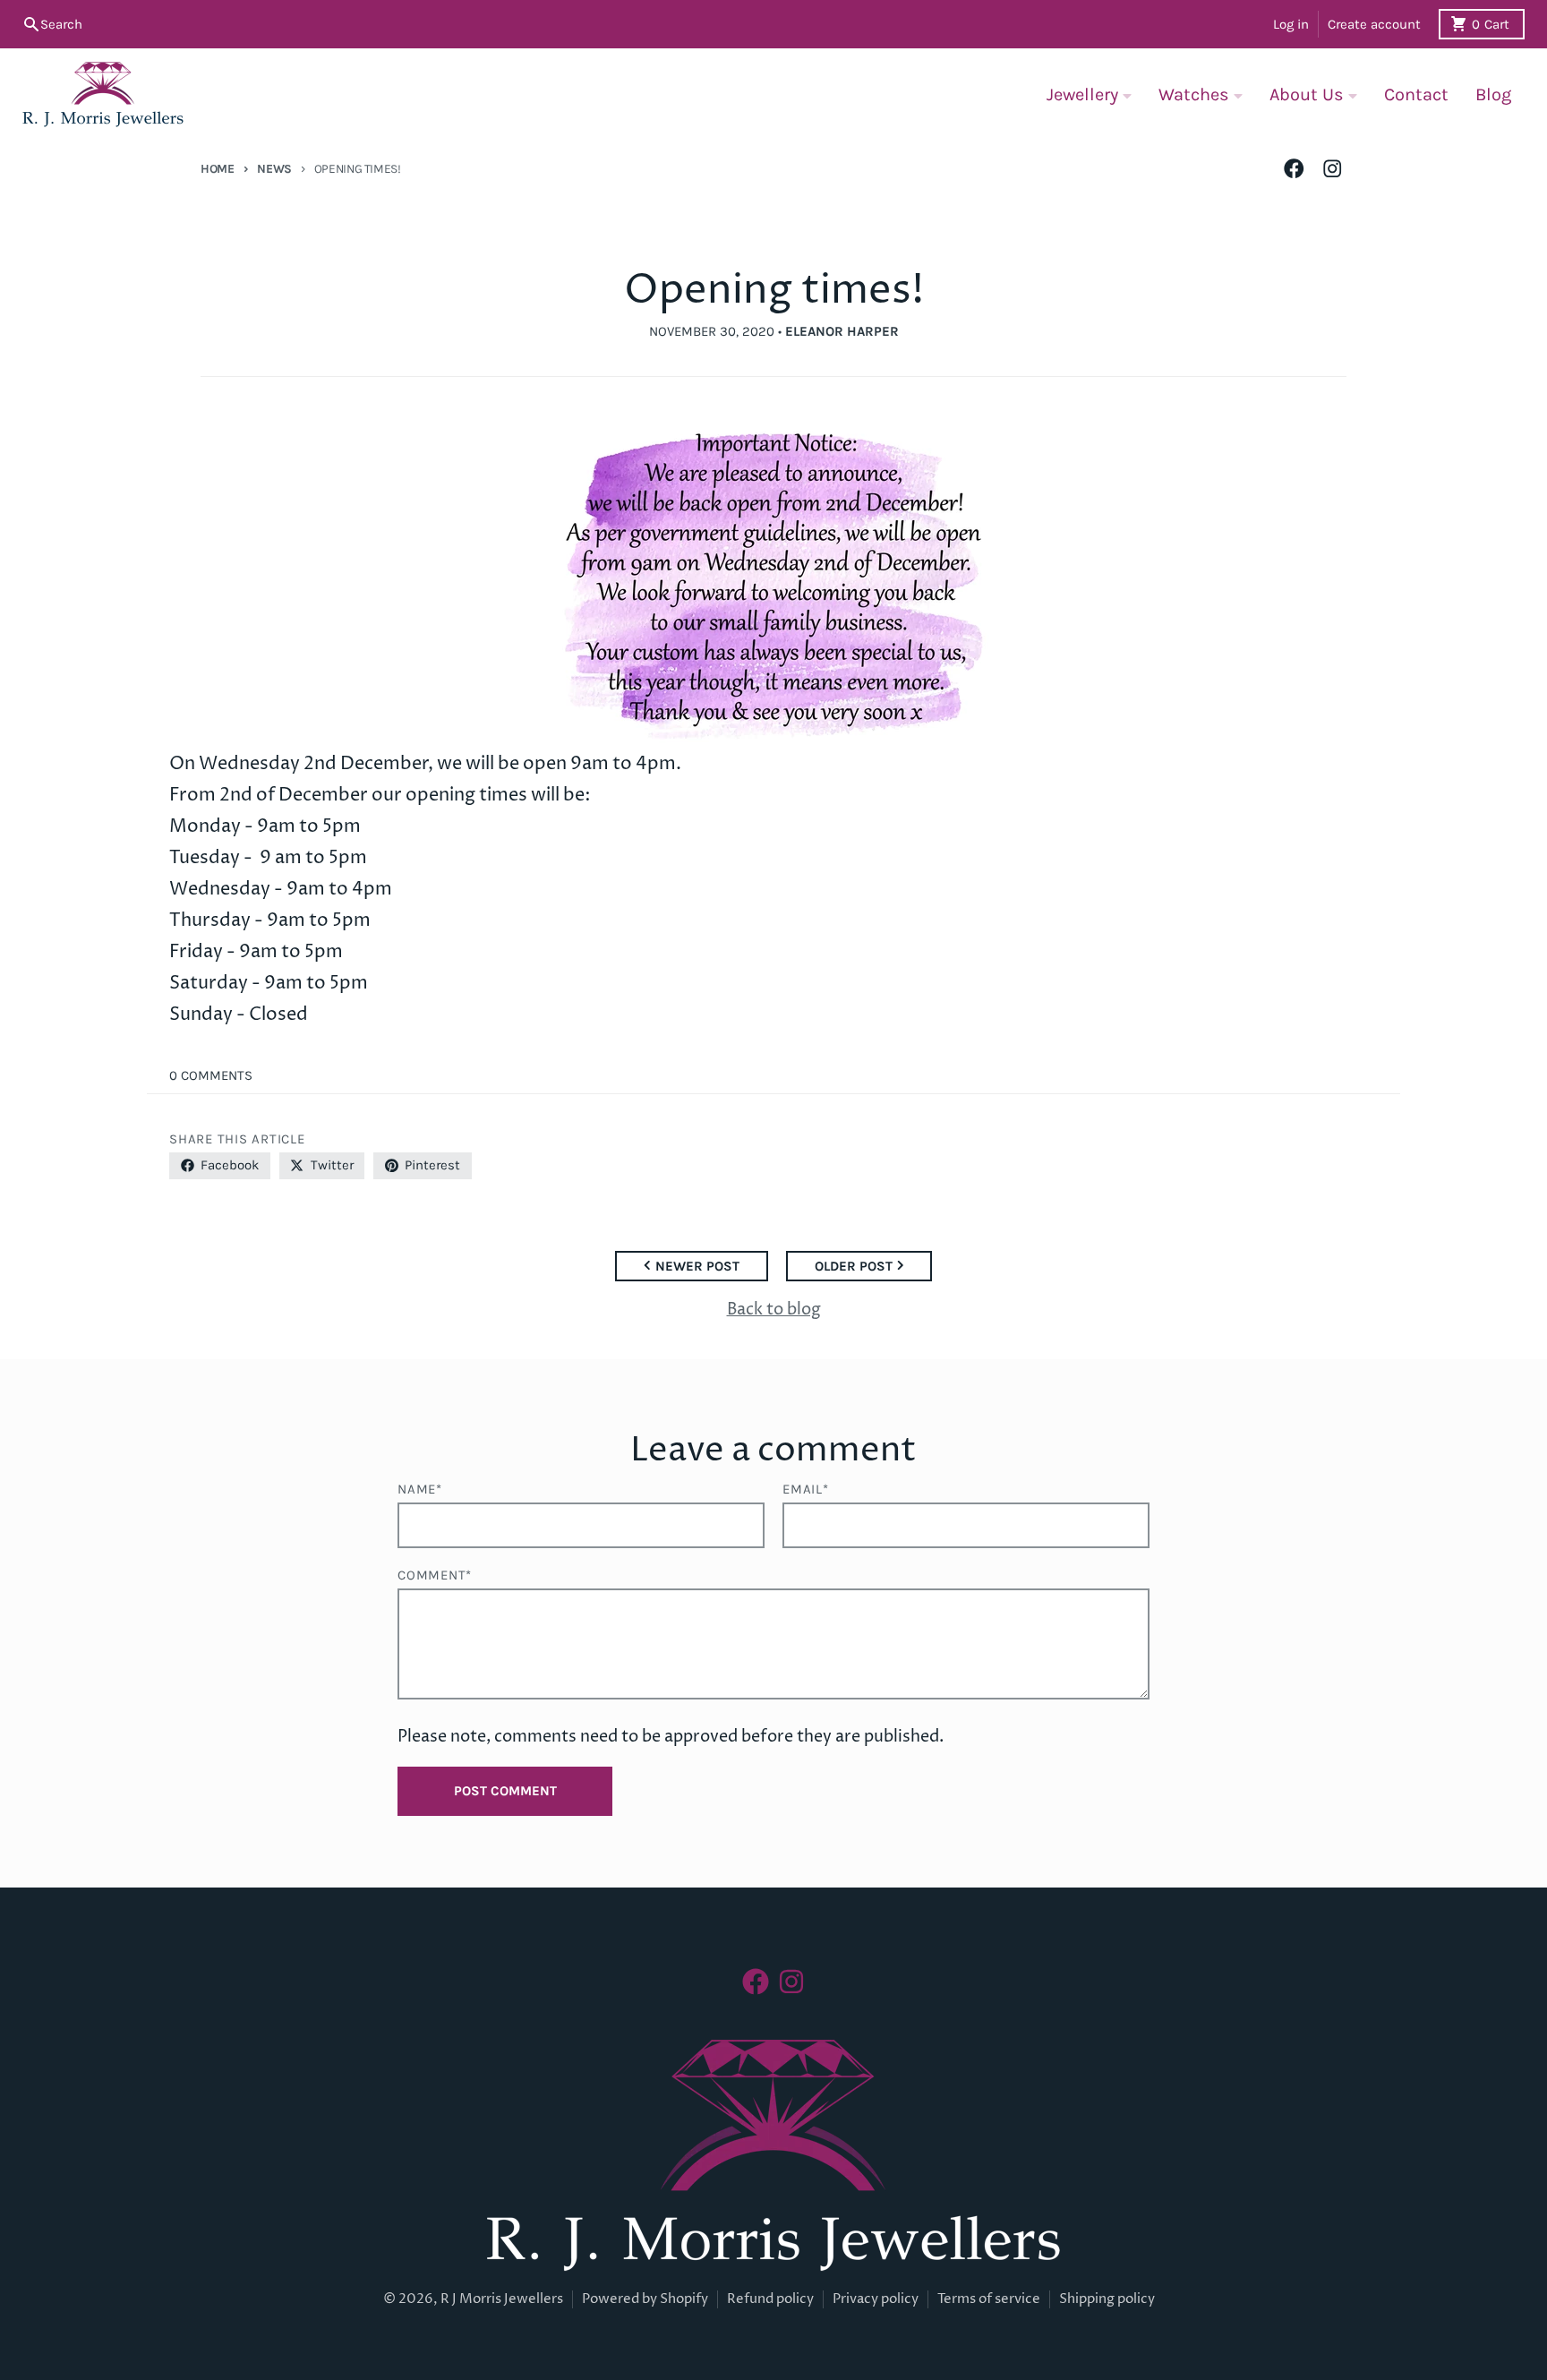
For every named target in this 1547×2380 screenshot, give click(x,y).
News (274, 168)
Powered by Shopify (645, 2299)
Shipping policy (1107, 2299)
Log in (1291, 24)
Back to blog (774, 1310)
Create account (1374, 24)
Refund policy (770, 2299)
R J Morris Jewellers (502, 2299)
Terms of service (989, 2299)
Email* (806, 1489)
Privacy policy (876, 2299)
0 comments (211, 1075)
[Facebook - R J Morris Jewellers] (1294, 169)
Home (218, 168)
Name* (420, 1489)
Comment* (435, 1575)
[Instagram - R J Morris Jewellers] (1333, 169)
